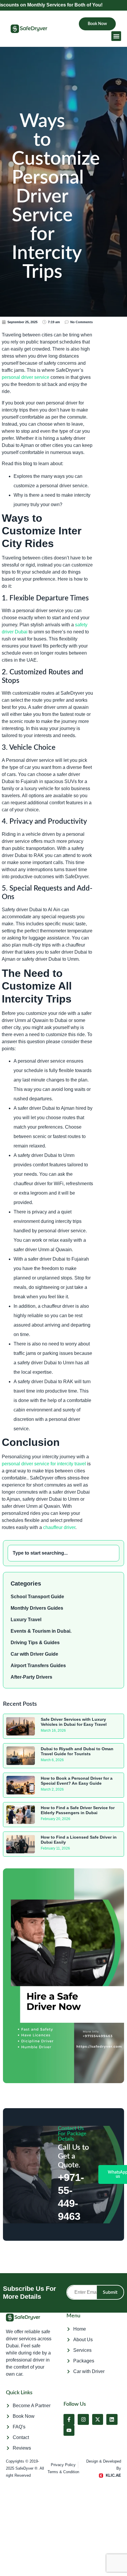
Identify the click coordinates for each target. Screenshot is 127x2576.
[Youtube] (69, 2430)
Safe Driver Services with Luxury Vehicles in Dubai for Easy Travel (74, 1722)
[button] (116, 36)
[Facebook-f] (69, 2419)
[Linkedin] (112, 2419)
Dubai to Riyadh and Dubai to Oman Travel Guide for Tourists (77, 1751)
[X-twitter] (98, 2419)
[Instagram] (83, 2419)
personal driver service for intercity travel (44, 1464)
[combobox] (63, 1553)
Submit (110, 2292)
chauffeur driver (59, 1527)
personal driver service (26, 377)
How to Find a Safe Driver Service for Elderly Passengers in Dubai (78, 1810)
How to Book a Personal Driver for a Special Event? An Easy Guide (77, 1781)
